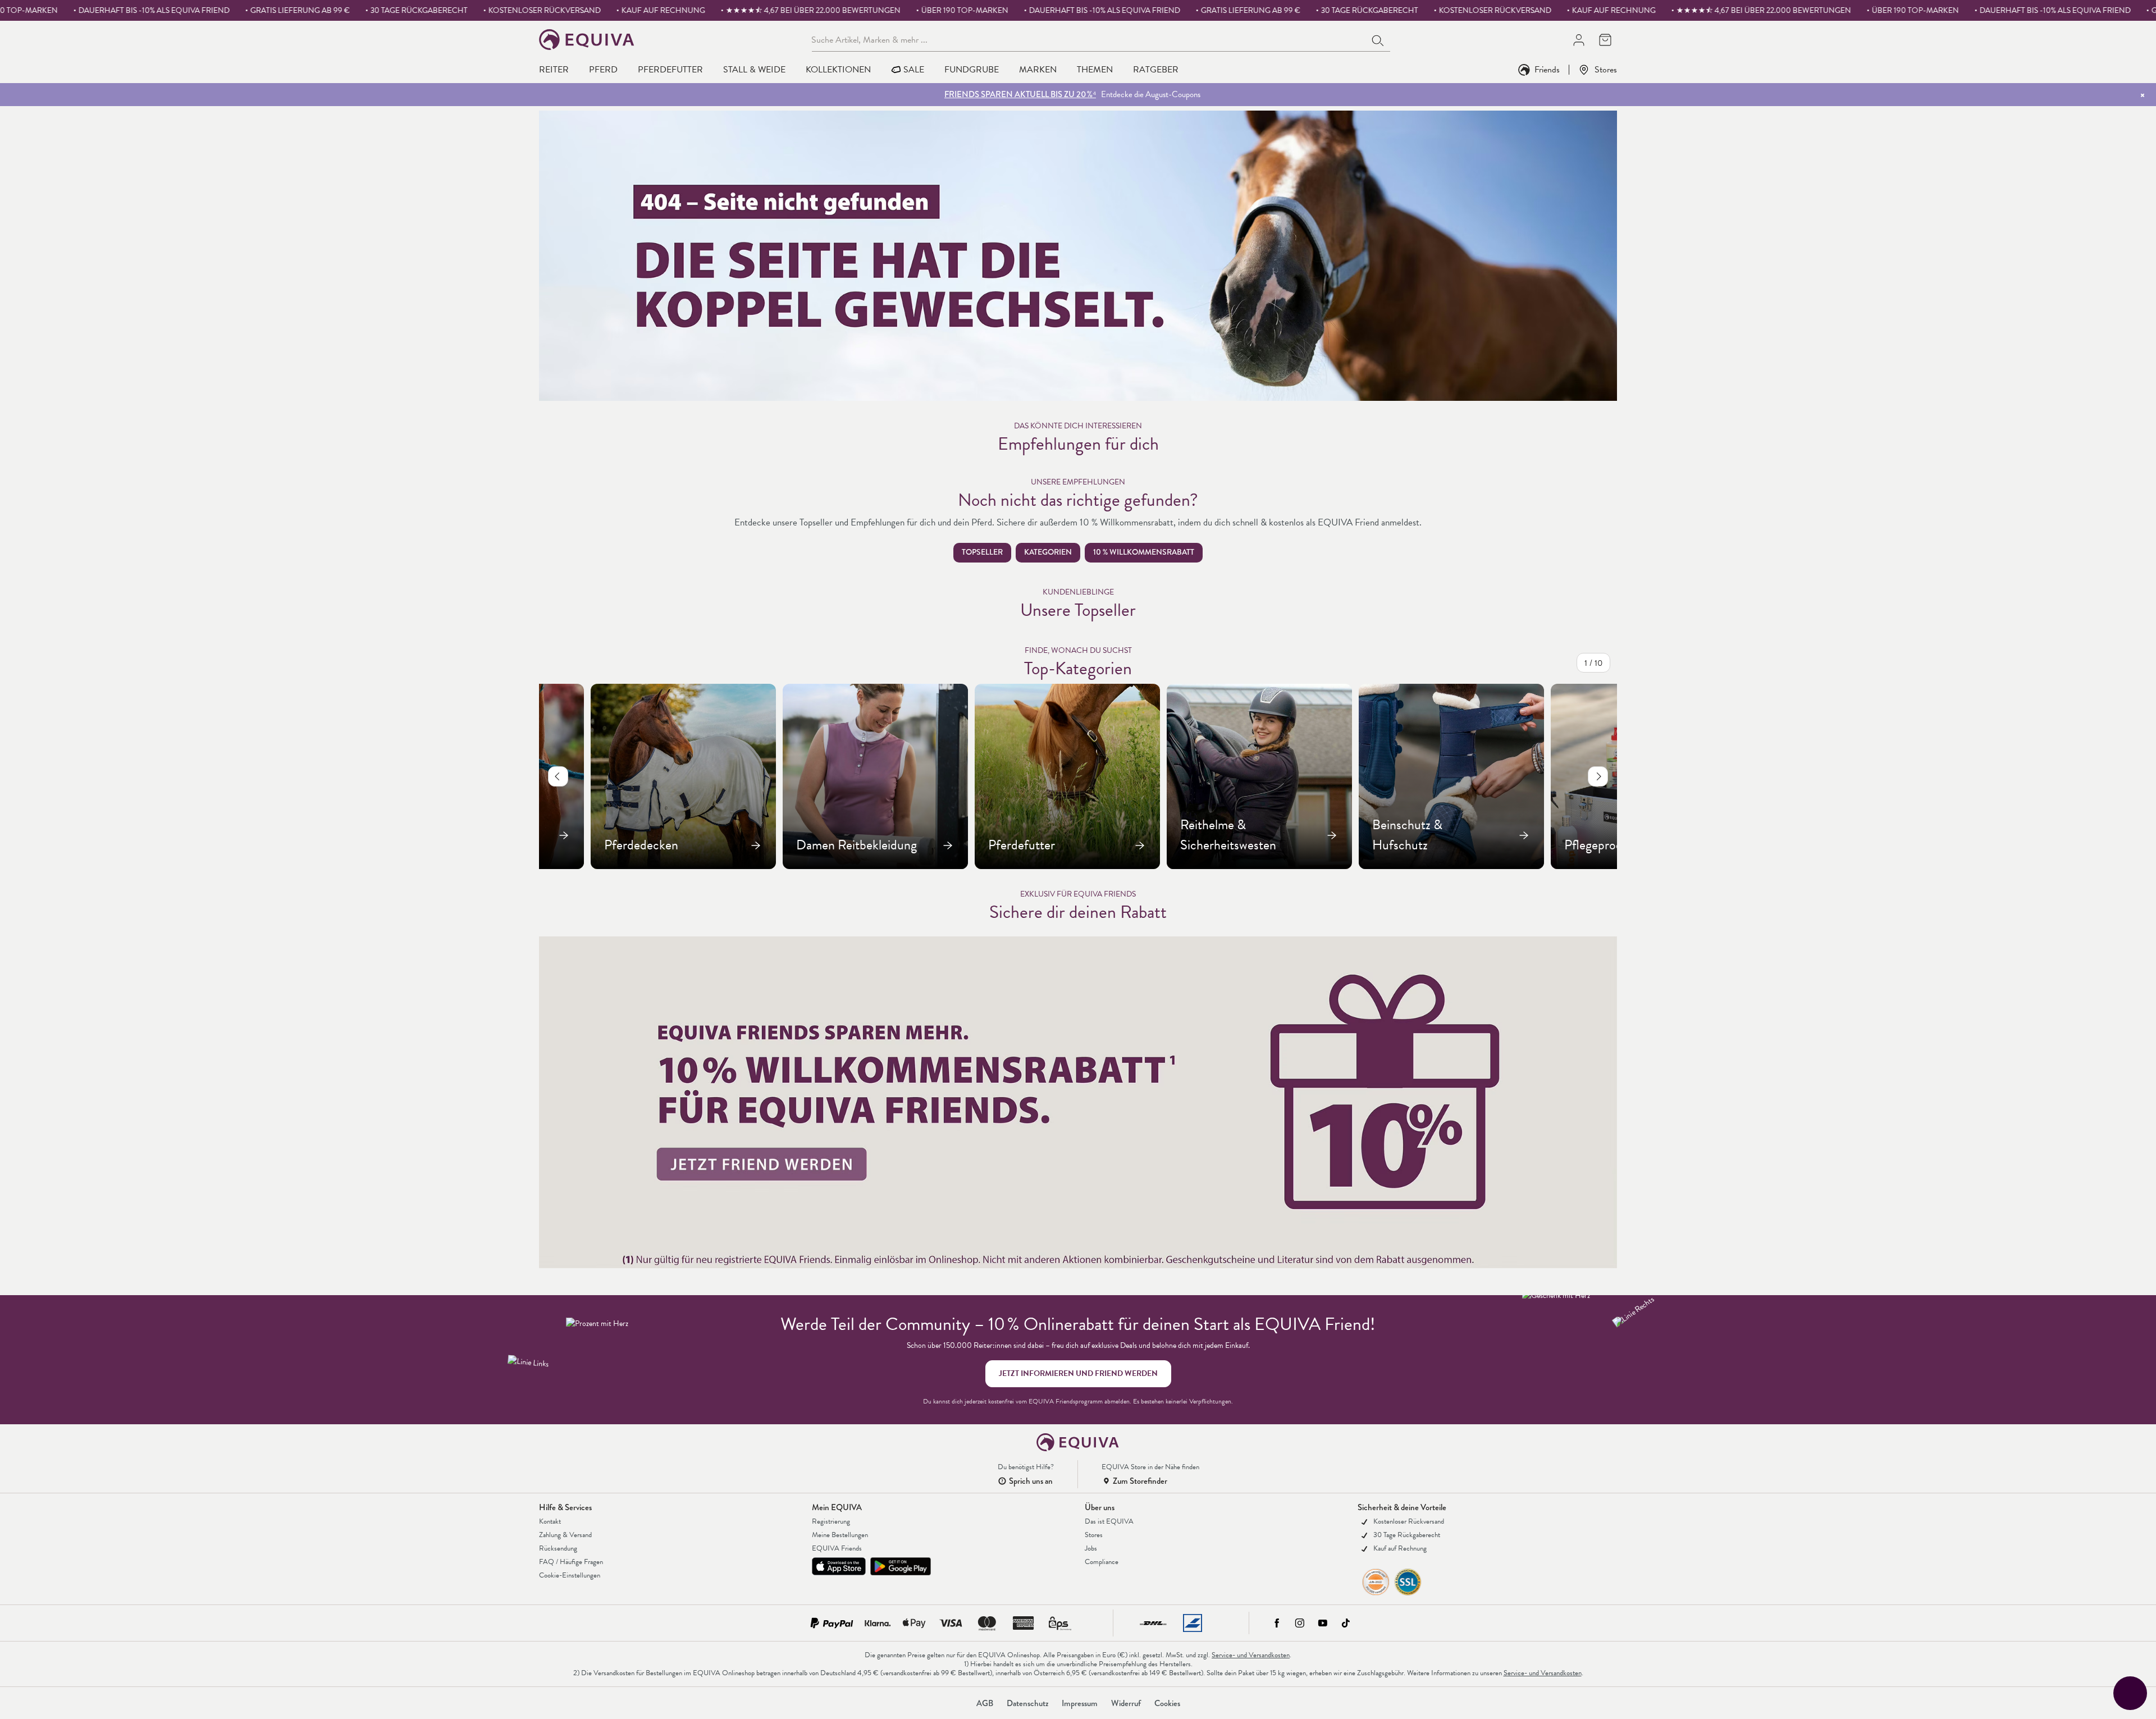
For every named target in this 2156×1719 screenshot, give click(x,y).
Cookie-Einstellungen (570, 1575)
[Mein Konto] (1579, 40)
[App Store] (839, 1566)
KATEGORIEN (1048, 552)
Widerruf (1126, 1703)
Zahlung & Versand (565, 1535)
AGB (985, 1703)
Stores (1606, 69)
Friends (1547, 69)
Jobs (1091, 1548)
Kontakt (550, 1521)
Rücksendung (558, 1548)
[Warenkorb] (1605, 40)
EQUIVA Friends (837, 1548)
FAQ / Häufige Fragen (571, 1562)
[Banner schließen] (2143, 95)
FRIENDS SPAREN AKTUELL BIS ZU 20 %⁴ (1020, 94)
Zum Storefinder (1140, 1481)
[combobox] (1089, 39)
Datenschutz (1027, 1703)
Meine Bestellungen (840, 1535)
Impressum (1080, 1703)
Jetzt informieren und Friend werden (1078, 1373)
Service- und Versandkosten (1251, 1655)
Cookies (1167, 1703)
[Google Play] (901, 1566)
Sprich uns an (1031, 1481)
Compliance (1102, 1562)
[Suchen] (1378, 39)
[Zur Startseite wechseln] (587, 40)
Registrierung (831, 1521)
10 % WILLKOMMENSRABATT (1144, 552)
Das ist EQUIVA (1109, 1521)
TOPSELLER (982, 552)
